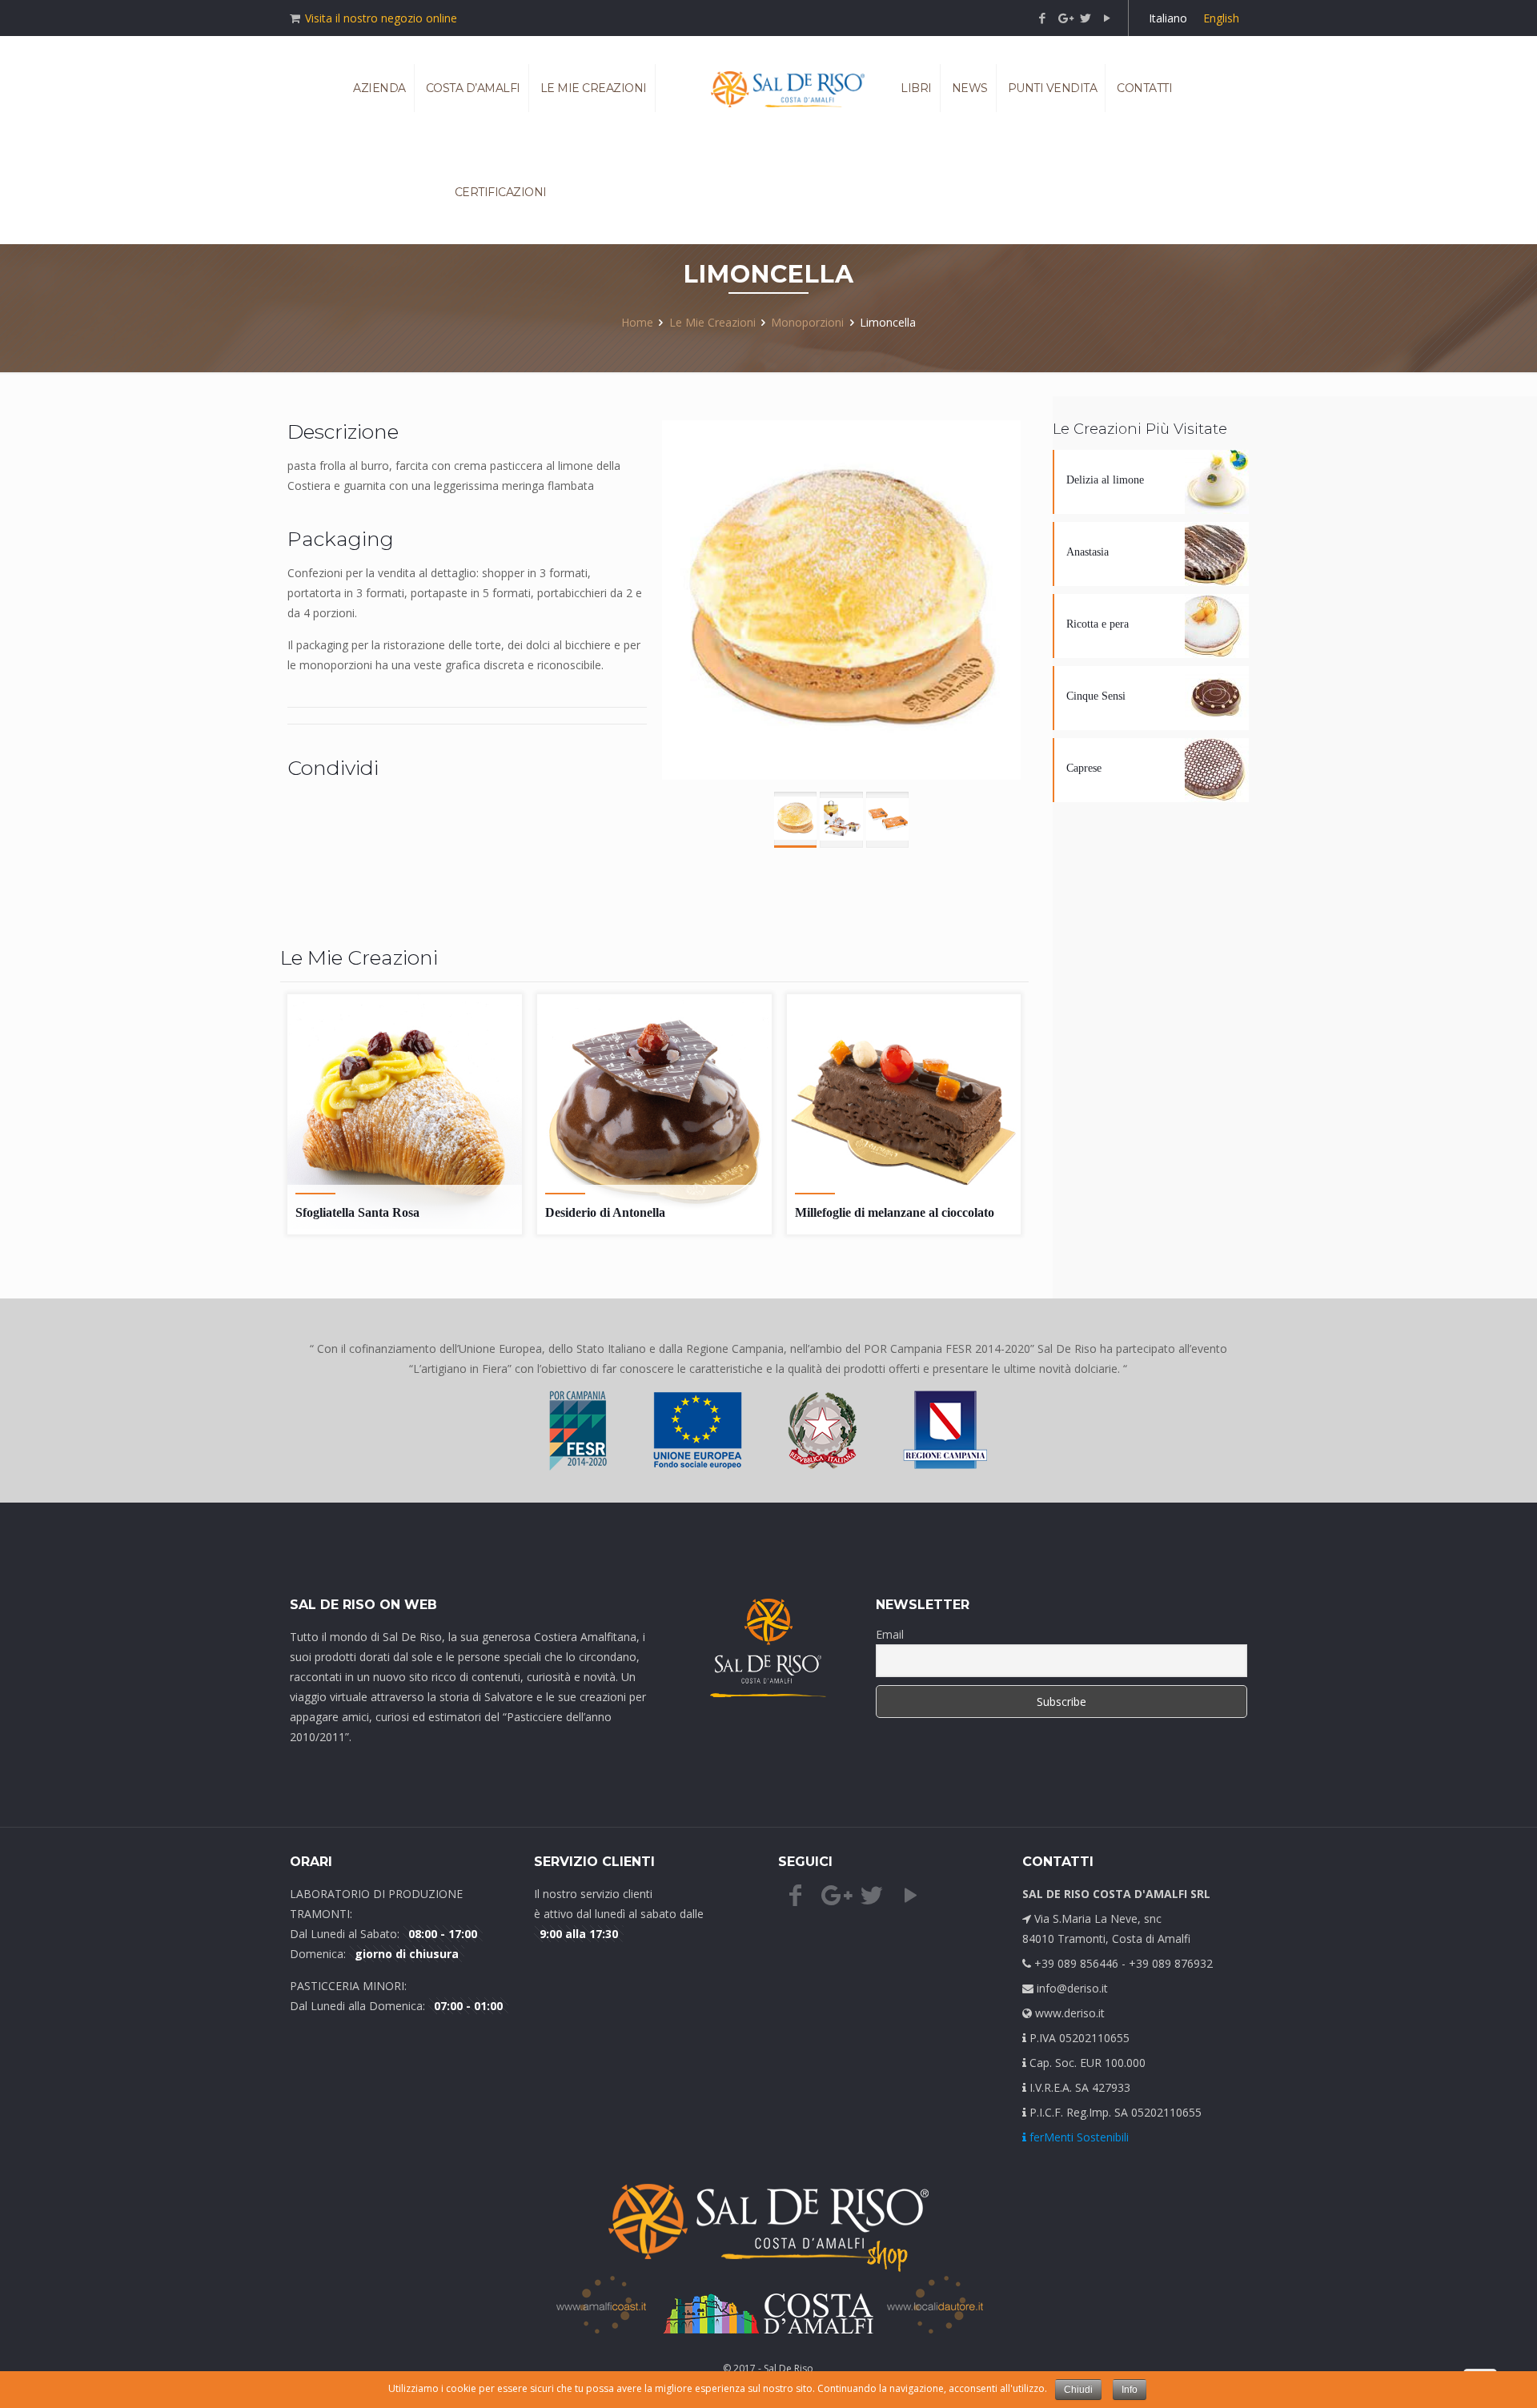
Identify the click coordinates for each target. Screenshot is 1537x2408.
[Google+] (1064, 18)
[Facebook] (1043, 18)
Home (637, 322)
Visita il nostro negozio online (381, 18)
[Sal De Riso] (787, 88)
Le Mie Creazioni (712, 322)
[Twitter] (1086, 18)
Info (1130, 2390)
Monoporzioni (807, 322)
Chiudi (1078, 2390)
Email (890, 1634)
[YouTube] (1108, 18)
